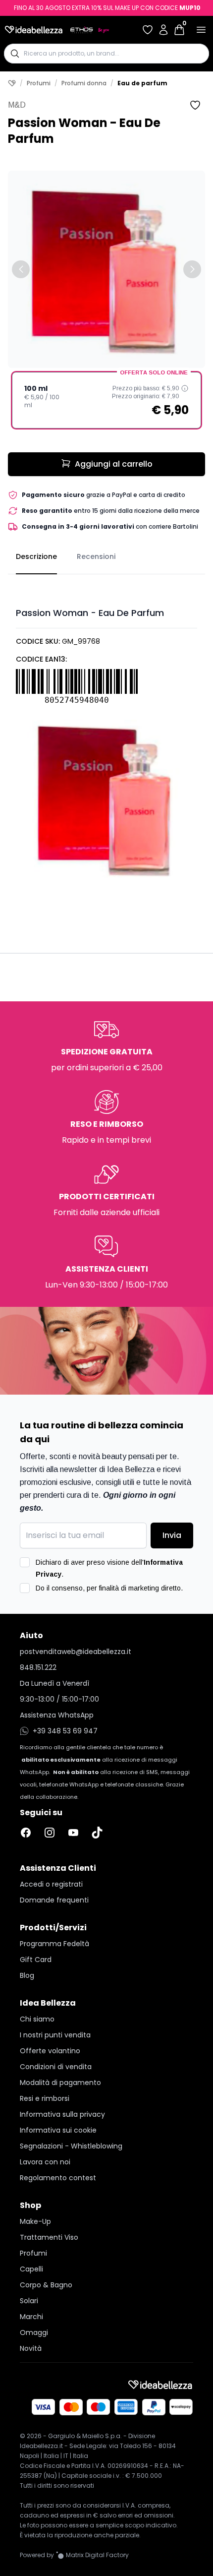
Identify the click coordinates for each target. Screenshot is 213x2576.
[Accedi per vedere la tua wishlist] (148, 30)
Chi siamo (37, 2019)
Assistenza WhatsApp (57, 1715)
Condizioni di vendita (56, 2067)
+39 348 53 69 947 (65, 1731)
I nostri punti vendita (55, 2035)
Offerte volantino (50, 2051)
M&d (17, 105)
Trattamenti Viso (49, 2237)
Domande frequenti (54, 1900)
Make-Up (35, 2221)
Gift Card (36, 1960)
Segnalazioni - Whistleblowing (71, 2146)
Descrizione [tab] (36, 556)
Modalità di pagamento (60, 2083)
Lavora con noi (45, 2162)
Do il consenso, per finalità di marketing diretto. (109, 1588)
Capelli (31, 2269)
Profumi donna (84, 83)
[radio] (106, 400)
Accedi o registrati (51, 1884)
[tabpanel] (106, 732)
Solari (29, 2301)
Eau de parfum (142, 83)
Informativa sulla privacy (62, 2114)
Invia (172, 1535)
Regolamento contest (58, 2178)
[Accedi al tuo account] (163, 30)
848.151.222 (38, 1667)
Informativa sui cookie (58, 2130)
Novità (31, 2348)
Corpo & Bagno (46, 2285)
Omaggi (34, 2332)
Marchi (31, 2317)
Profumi (39, 83)
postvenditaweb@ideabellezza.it (76, 1652)
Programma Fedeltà (54, 1944)
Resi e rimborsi (45, 2098)
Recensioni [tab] (96, 556)
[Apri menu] (201, 30)
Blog (27, 1975)
